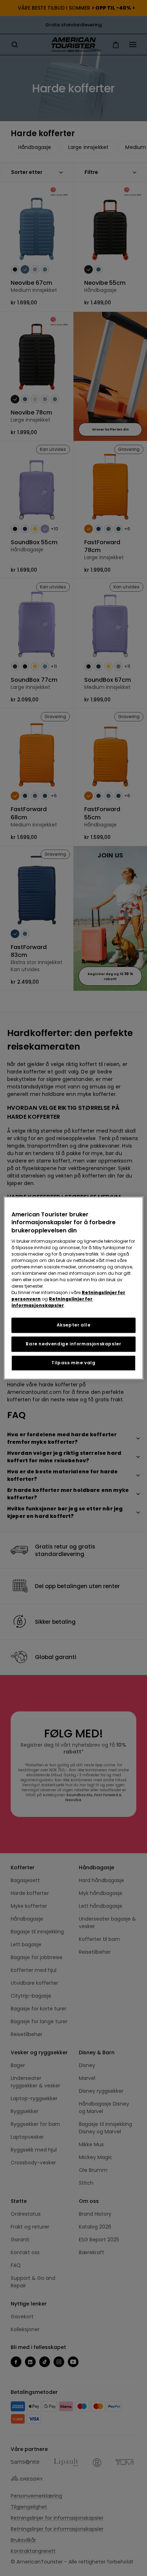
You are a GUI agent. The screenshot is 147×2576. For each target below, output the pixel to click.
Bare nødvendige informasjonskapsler (73, 1344)
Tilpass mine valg (73, 1363)
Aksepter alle (74, 1325)
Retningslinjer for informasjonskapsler (52, 1302)
